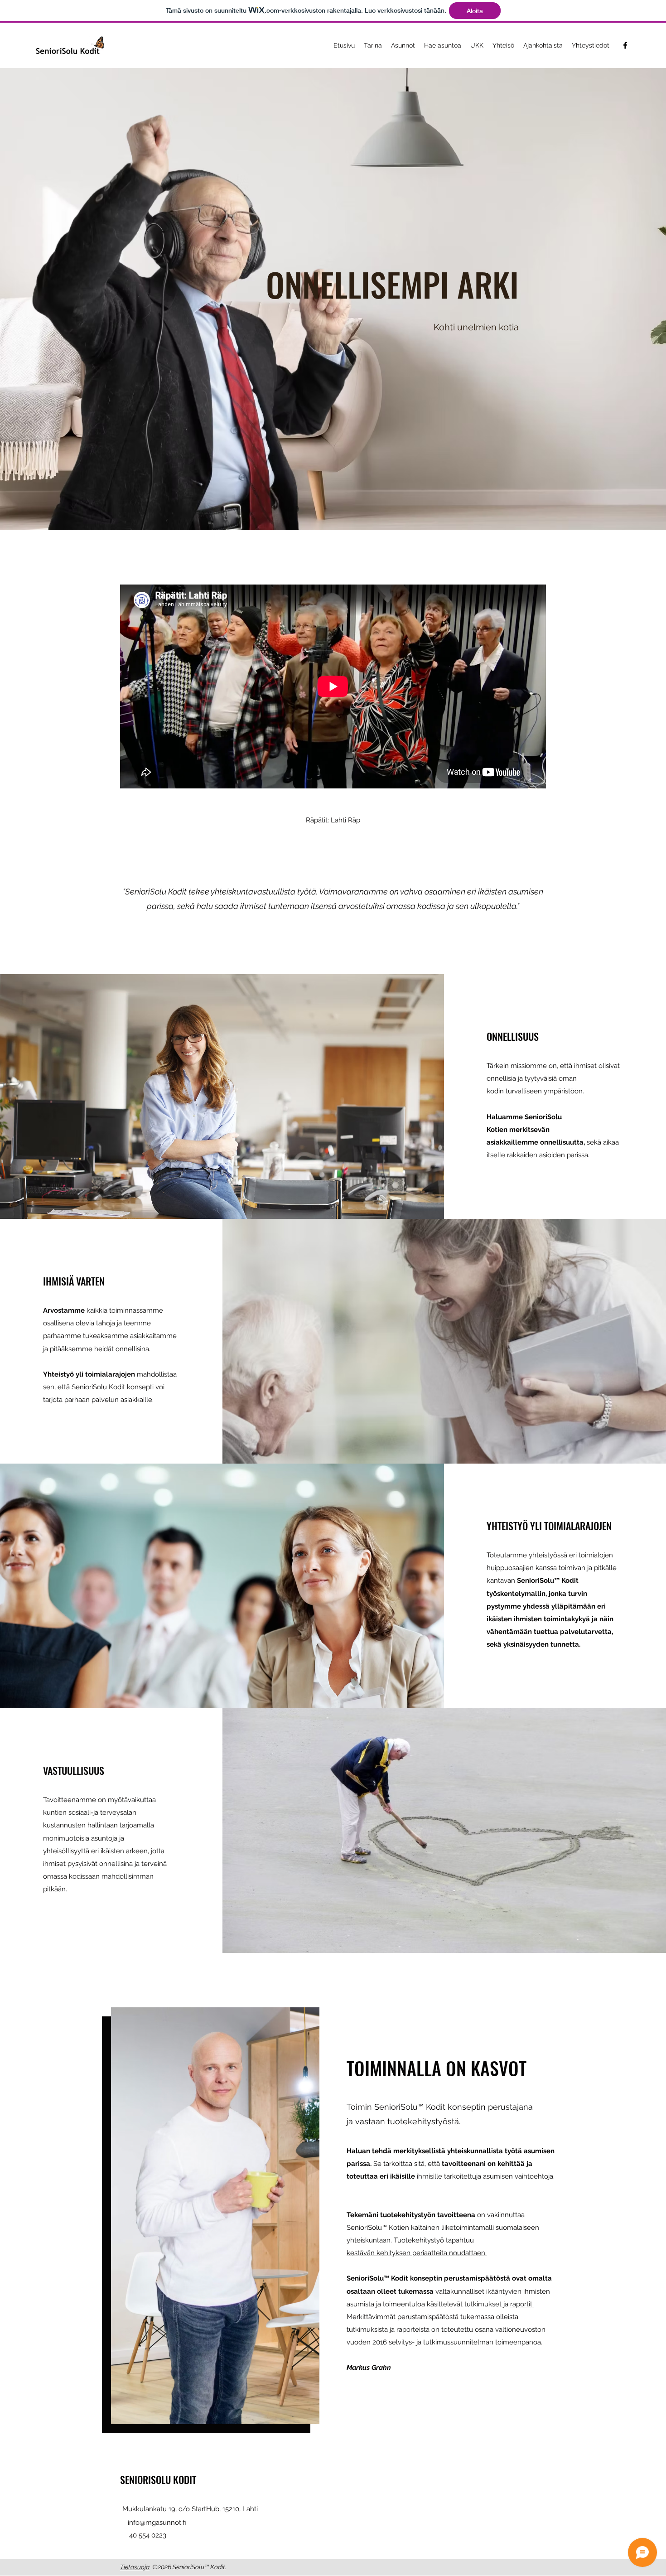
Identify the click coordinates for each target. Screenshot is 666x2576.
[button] (373, 45)
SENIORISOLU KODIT (158, 2479)
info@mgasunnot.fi (157, 2523)
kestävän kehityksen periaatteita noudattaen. (417, 2253)
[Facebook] (625, 45)
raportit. (522, 2304)
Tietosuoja (135, 2567)
